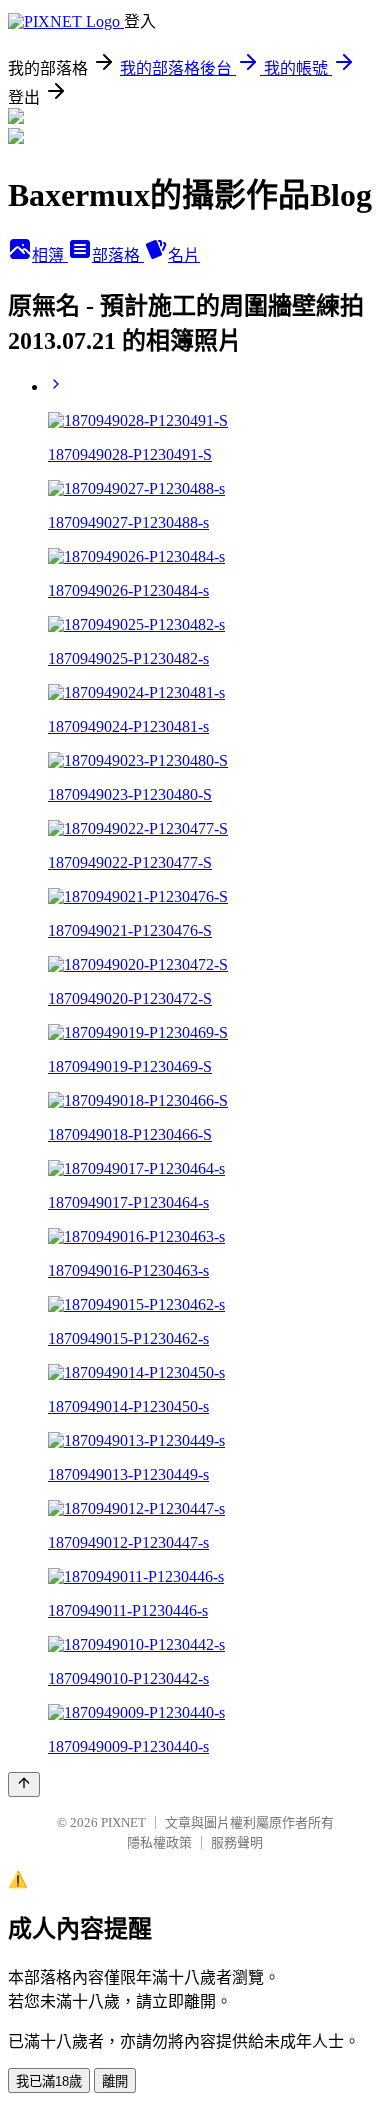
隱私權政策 (159, 1842)
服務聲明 (237, 1842)
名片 (184, 255)
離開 (115, 2081)
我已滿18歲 (49, 2081)
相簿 (50, 255)
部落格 (118, 255)
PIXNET (123, 1822)
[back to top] (24, 1784)
